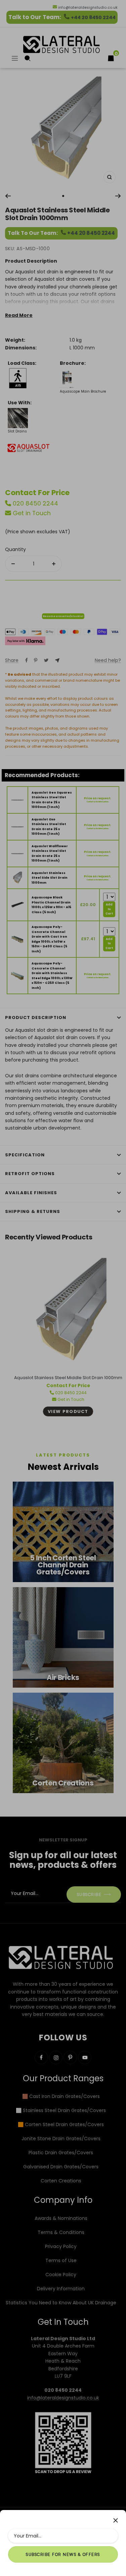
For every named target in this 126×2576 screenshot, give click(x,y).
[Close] (116, 2520)
